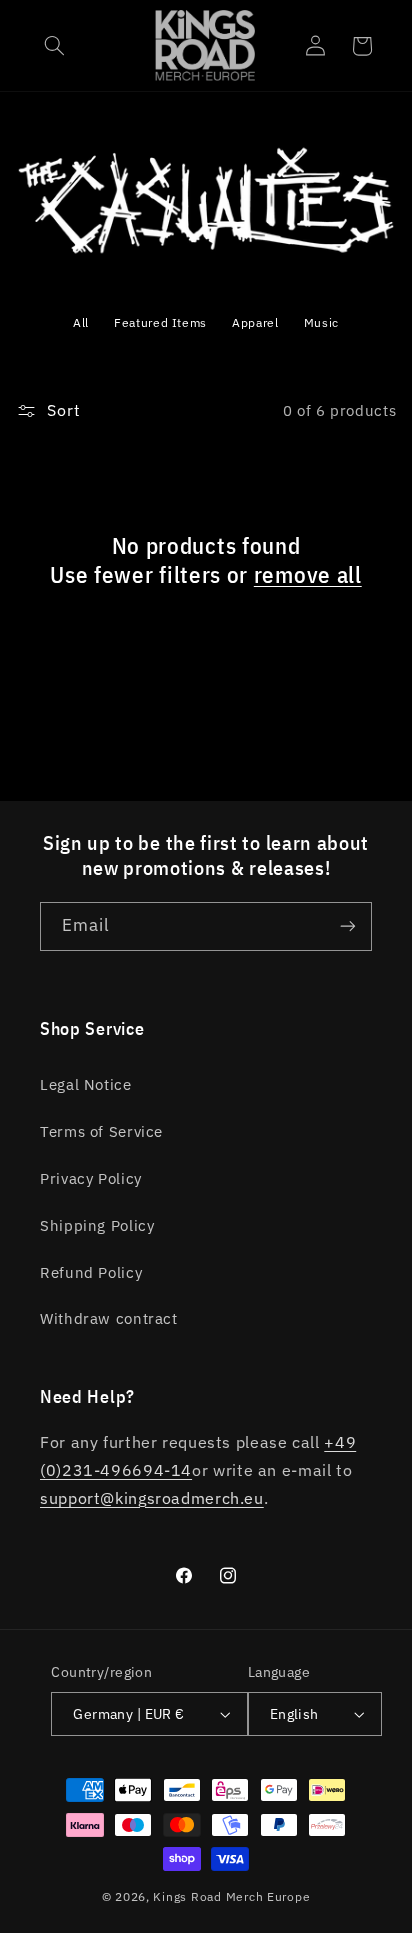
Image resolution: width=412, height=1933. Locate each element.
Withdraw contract (109, 1318)
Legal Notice (86, 1084)
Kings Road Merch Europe (231, 1896)
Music (321, 322)
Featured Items (160, 322)
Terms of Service (101, 1131)
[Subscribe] (348, 926)
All (81, 322)
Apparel (255, 322)
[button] (55, 46)
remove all (308, 574)
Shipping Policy (97, 1225)
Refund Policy (91, 1272)
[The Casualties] (206, 258)
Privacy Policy (91, 1178)
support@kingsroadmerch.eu (152, 1498)
